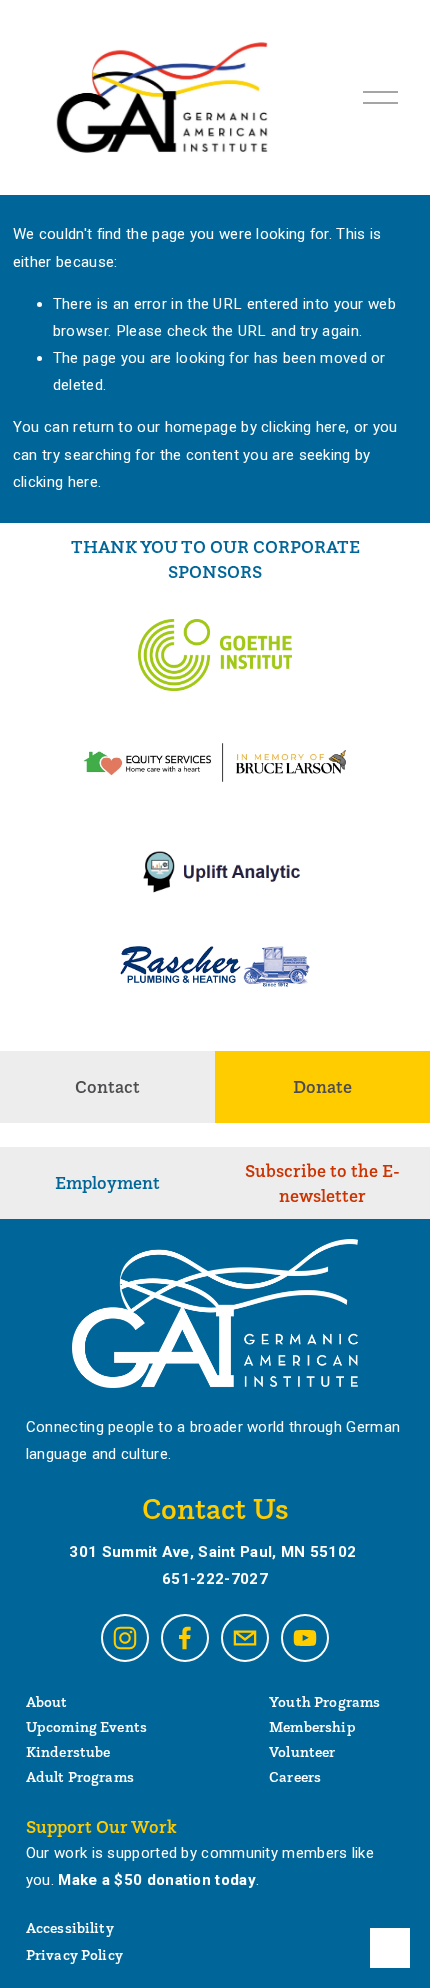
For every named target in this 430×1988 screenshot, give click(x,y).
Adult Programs (80, 1776)
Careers (295, 1776)
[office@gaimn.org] (245, 1638)
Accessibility (70, 1927)
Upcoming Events (86, 1726)
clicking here (303, 427)
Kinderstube (68, 1751)
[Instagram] (125, 1638)
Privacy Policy (74, 1954)
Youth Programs (324, 1701)
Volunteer (302, 1751)
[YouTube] (305, 1638)
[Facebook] (185, 1638)
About (47, 1701)
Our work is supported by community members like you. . (200, 1866)
